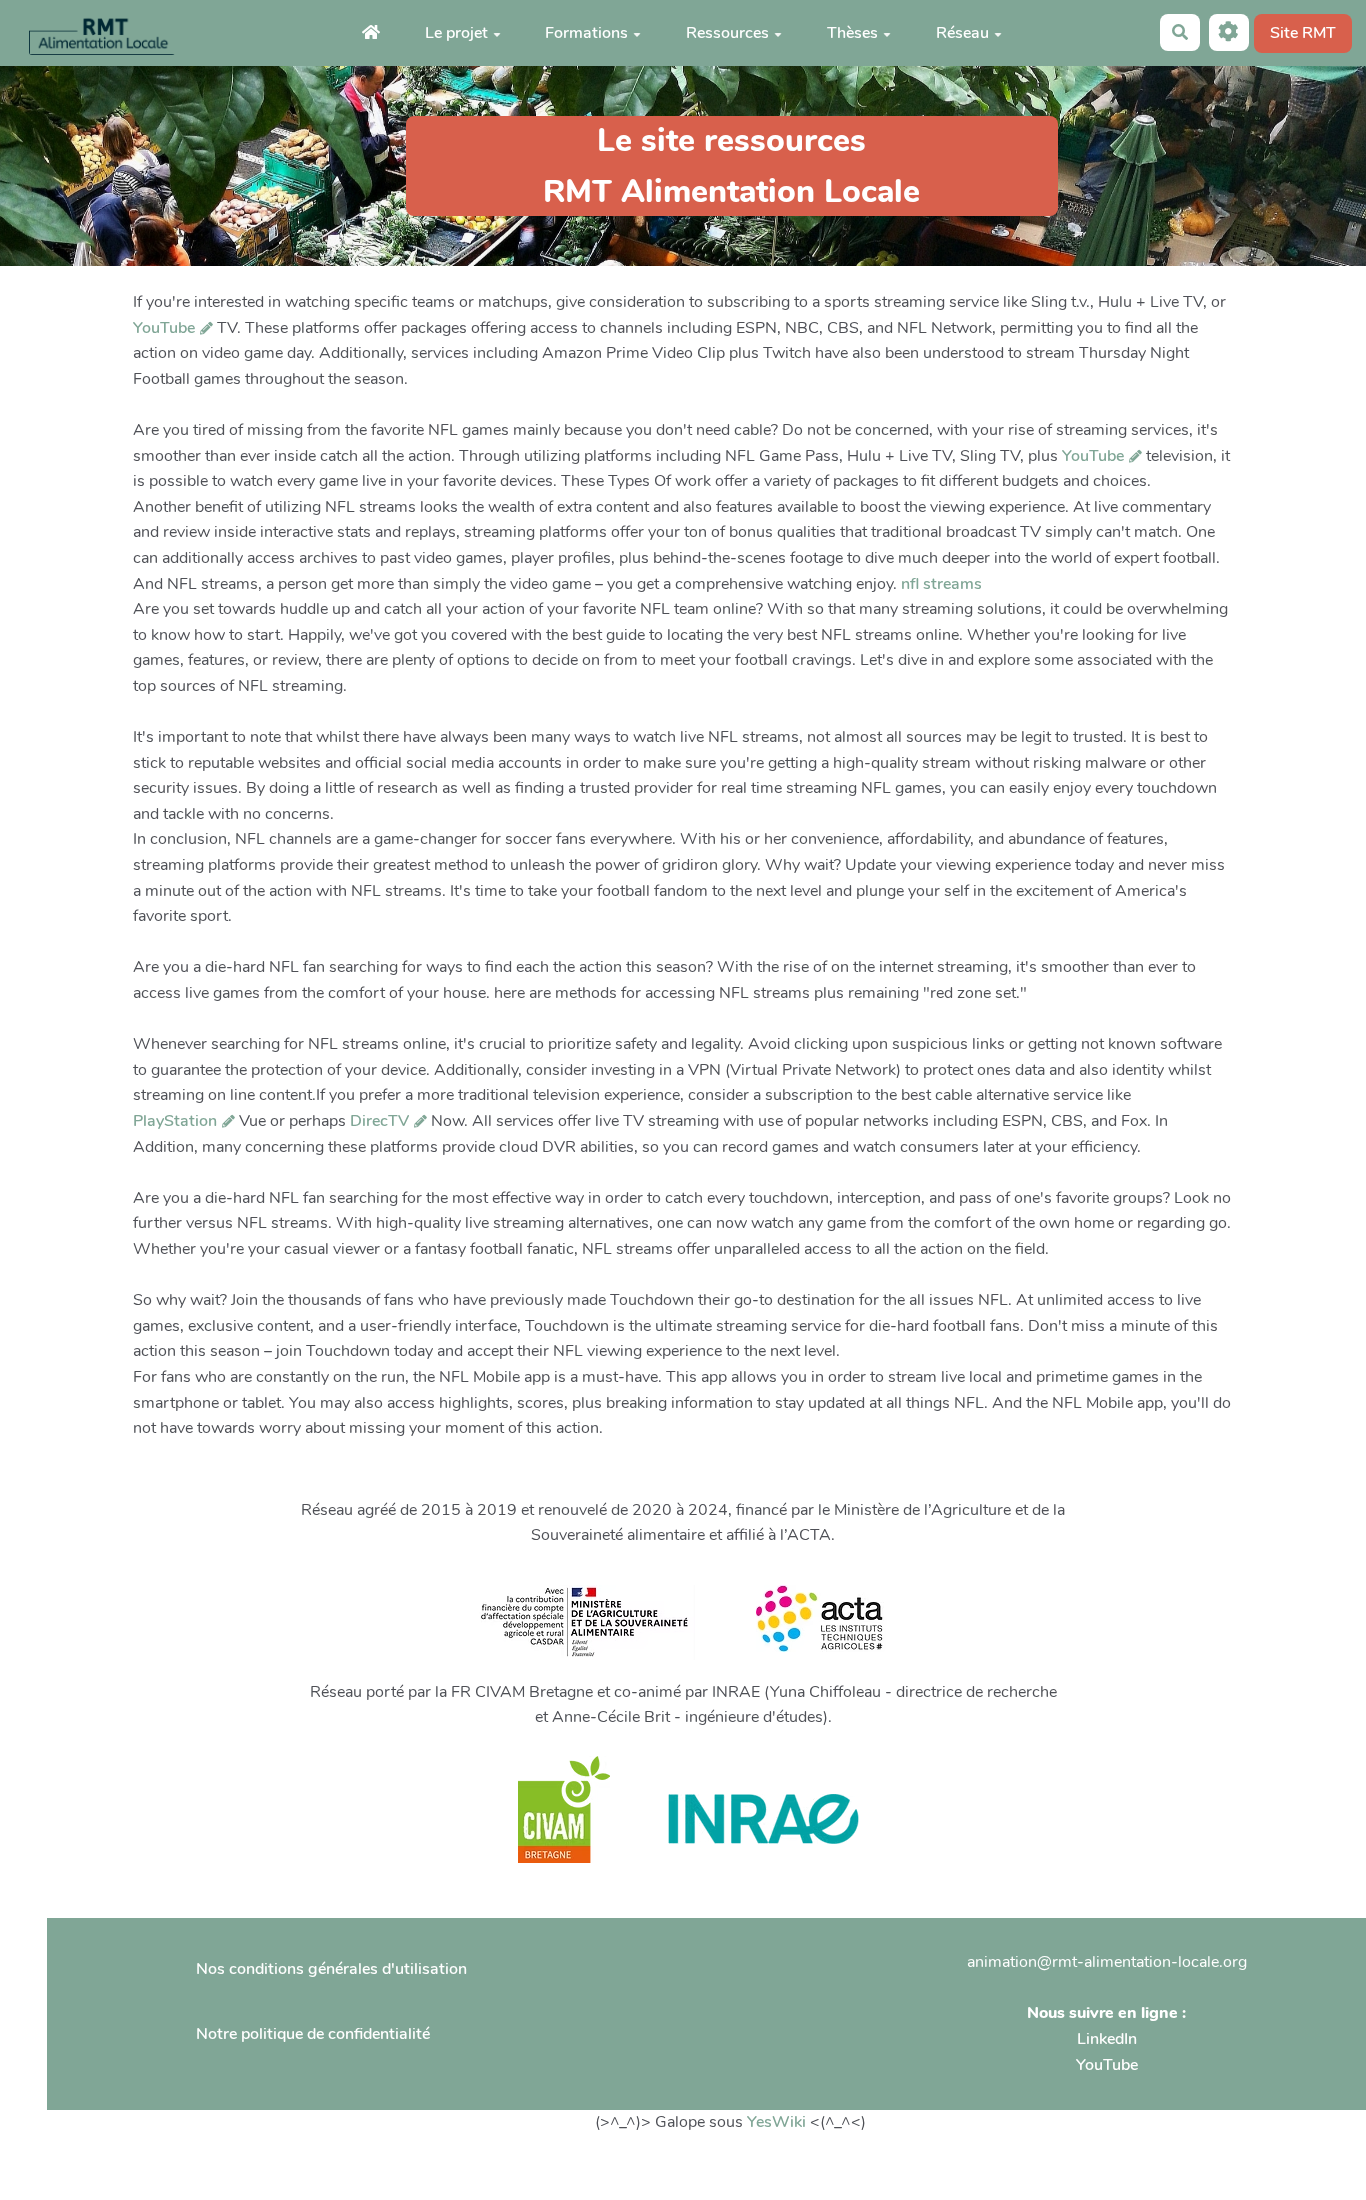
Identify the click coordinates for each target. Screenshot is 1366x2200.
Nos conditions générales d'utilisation (331, 1969)
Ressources (727, 33)
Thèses (852, 33)
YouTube (164, 328)
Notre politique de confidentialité (313, 2034)
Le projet (456, 33)
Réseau (962, 33)
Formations (586, 33)
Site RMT (1303, 33)
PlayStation (175, 1121)
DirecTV (379, 1121)
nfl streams (941, 584)
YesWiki (776, 2122)
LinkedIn (1107, 2039)
